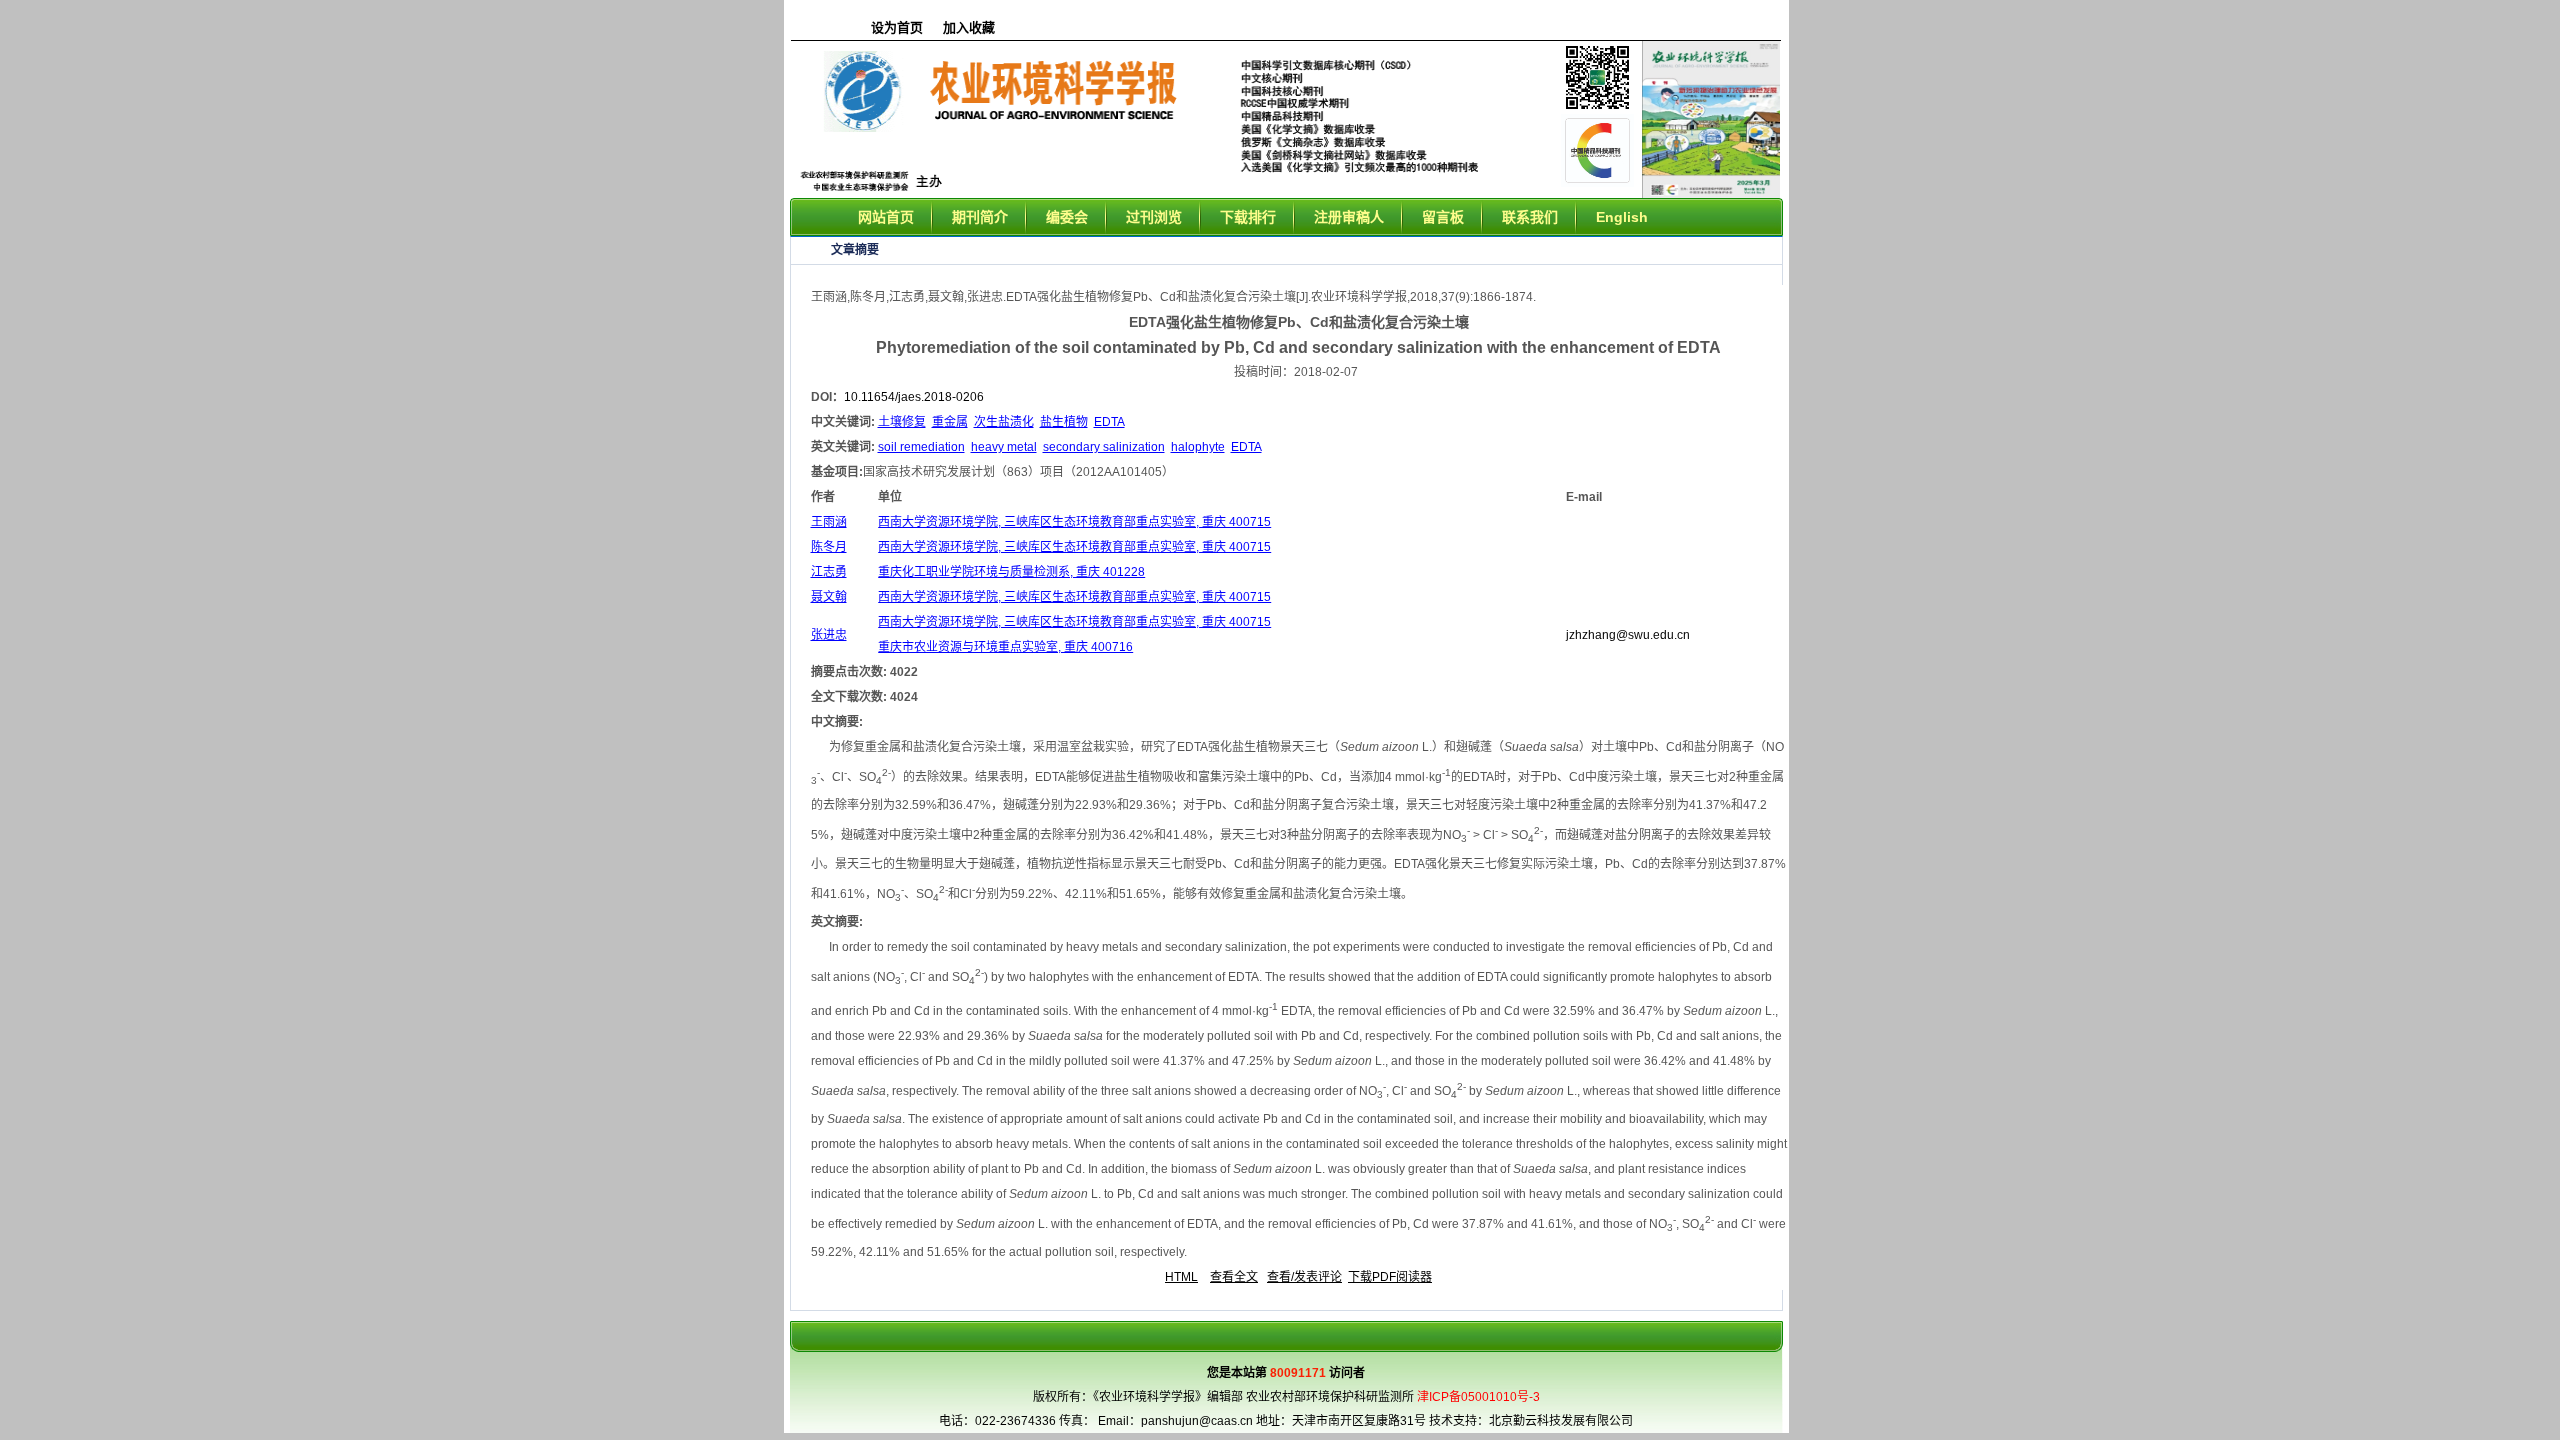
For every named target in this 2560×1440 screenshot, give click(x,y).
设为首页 (897, 27)
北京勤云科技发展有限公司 (1561, 1421)
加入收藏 (969, 27)
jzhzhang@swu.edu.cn (1628, 635)
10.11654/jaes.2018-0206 (914, 397)
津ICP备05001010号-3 (1478, 1397)
